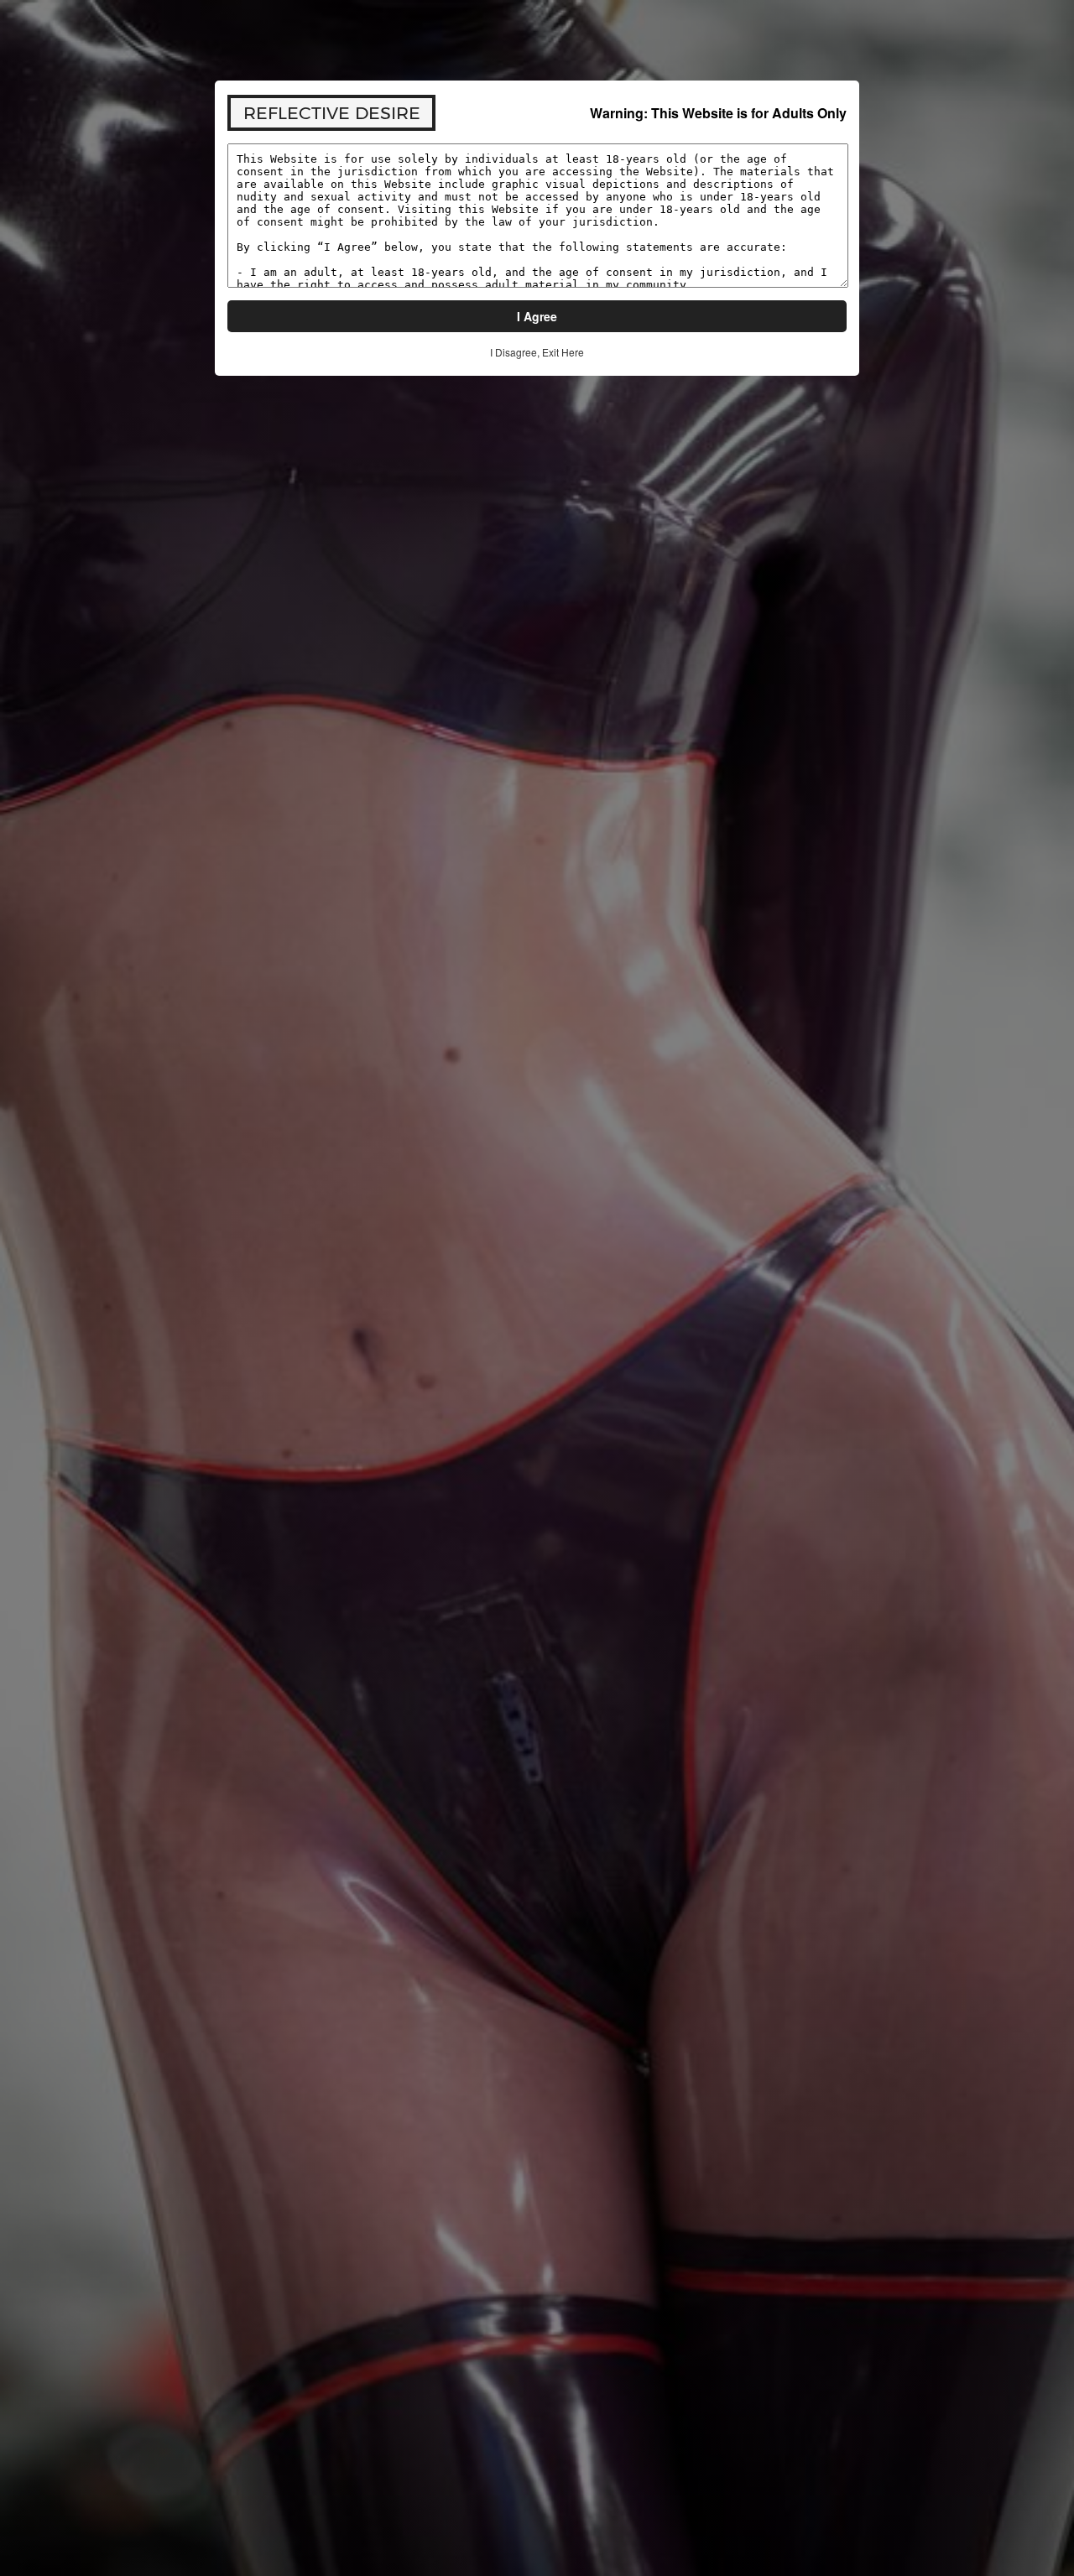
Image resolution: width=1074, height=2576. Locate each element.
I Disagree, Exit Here (537, 352)
